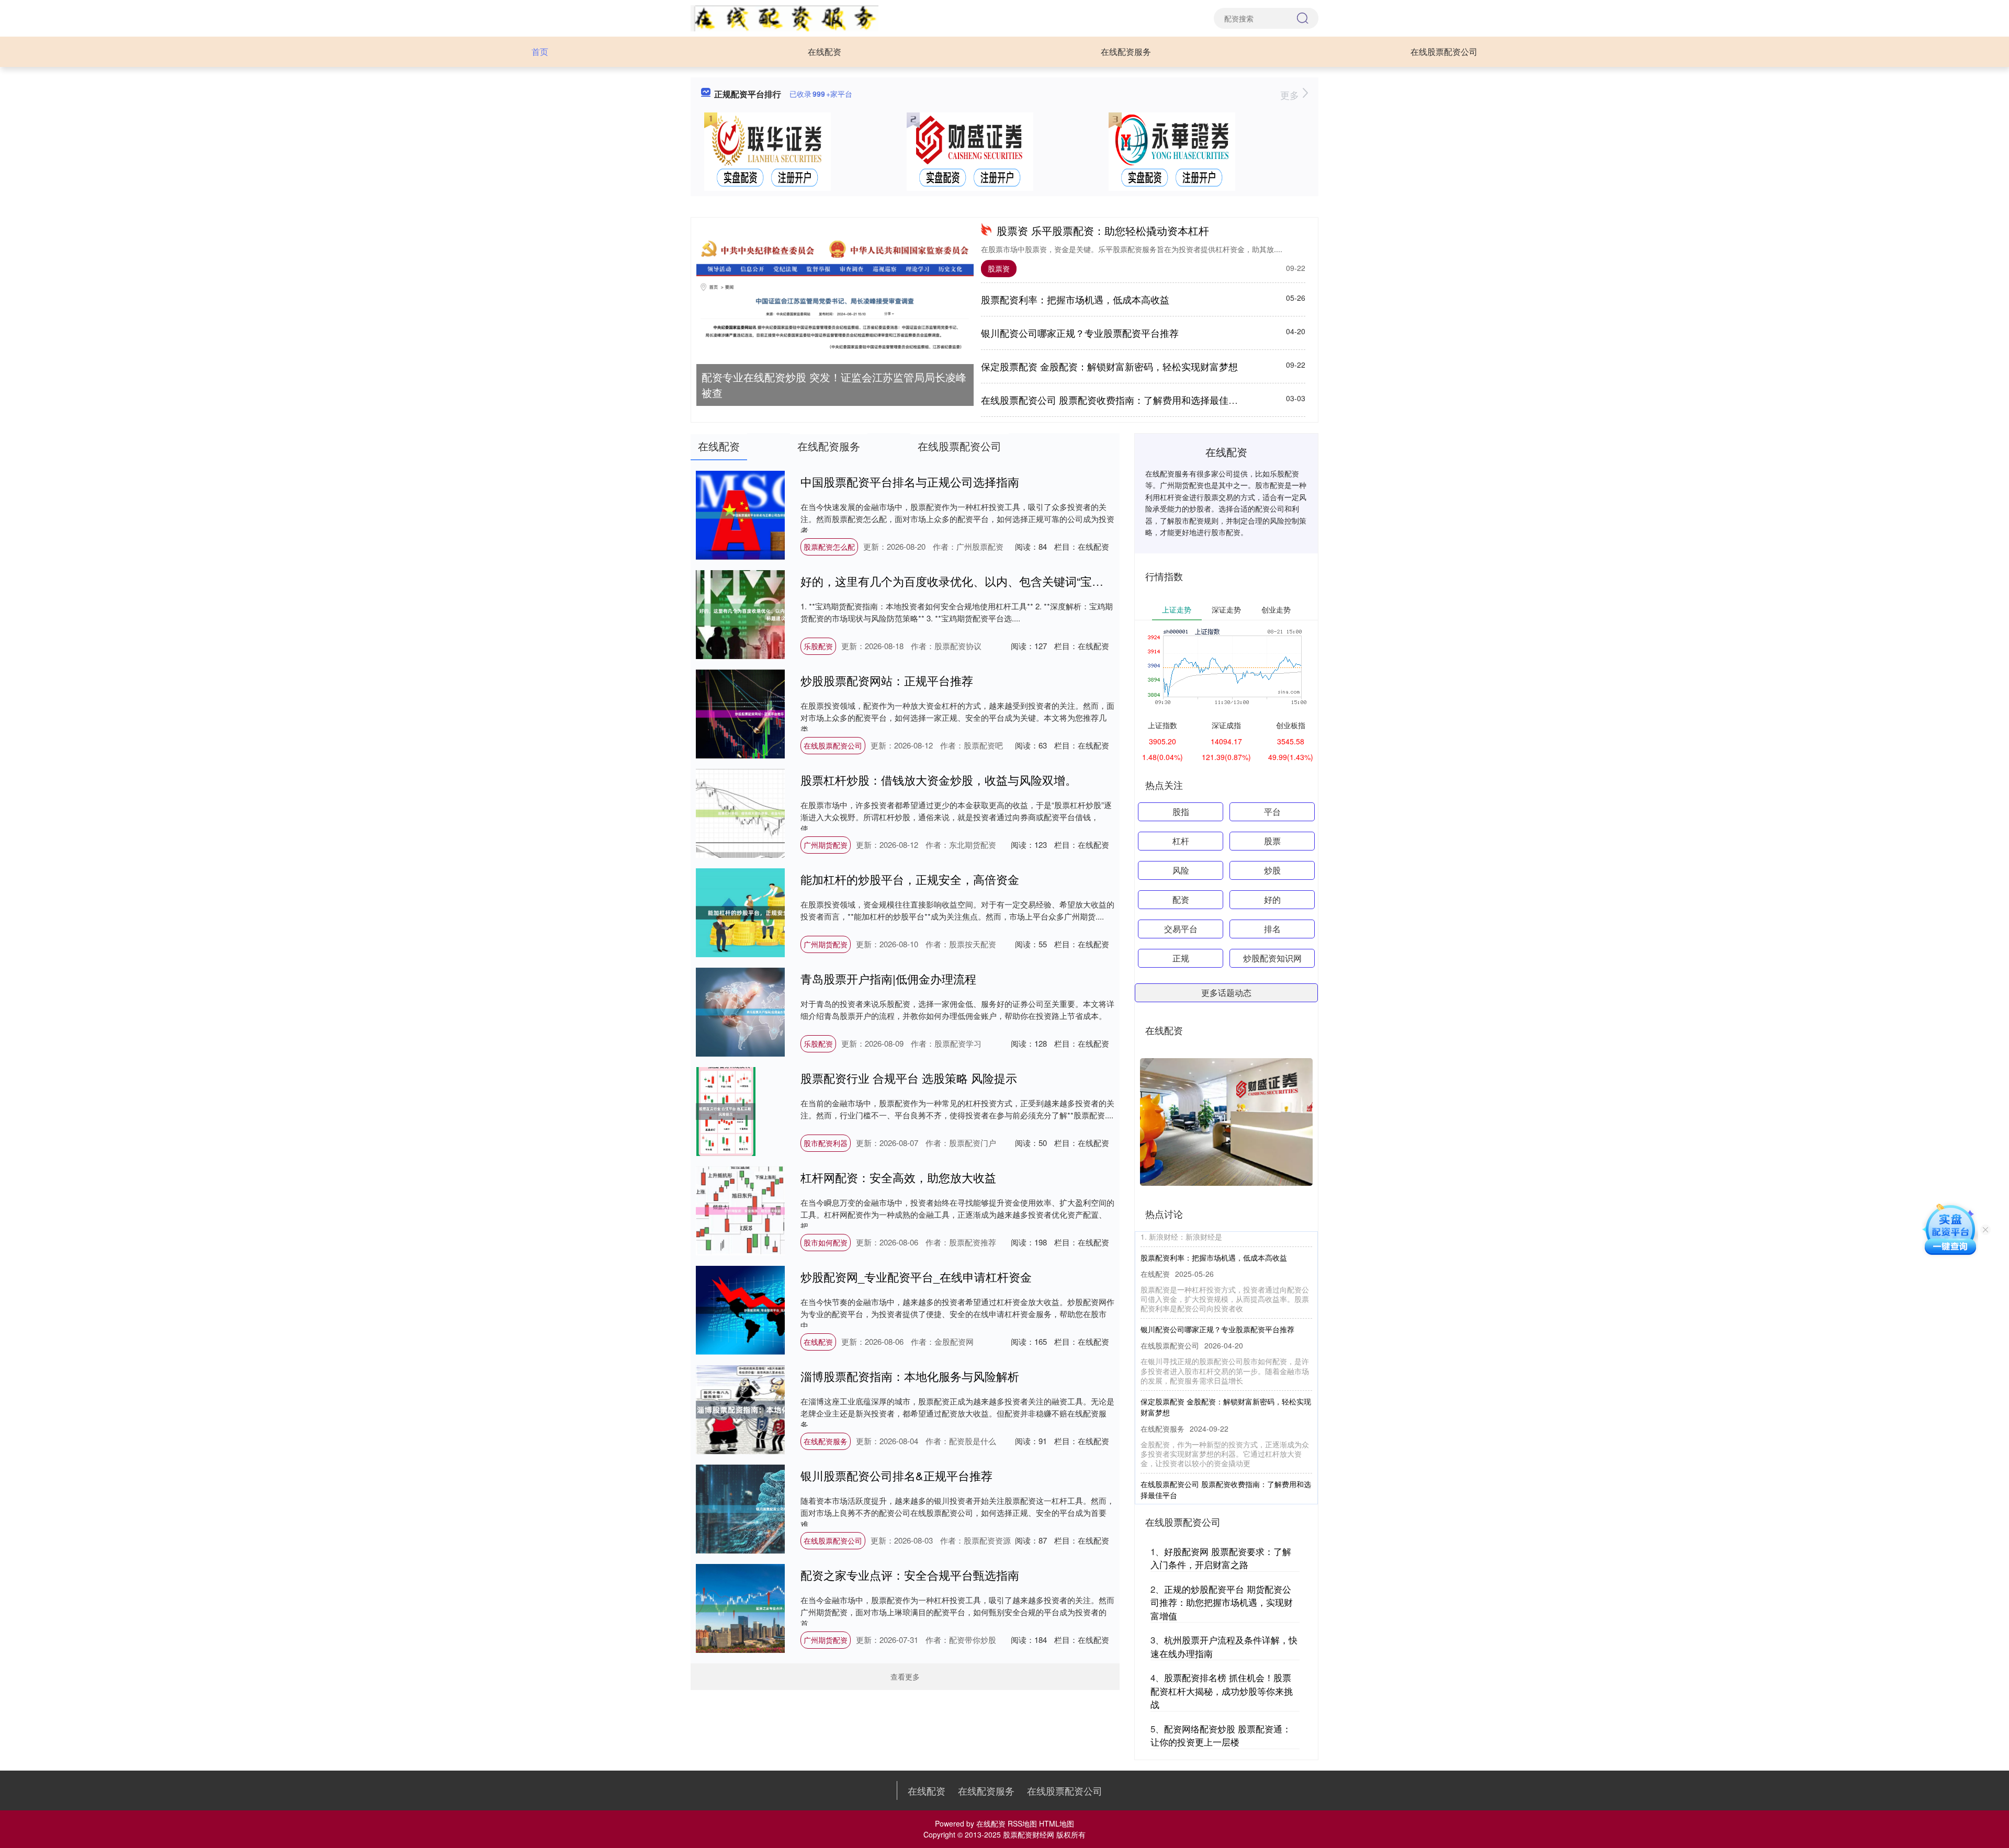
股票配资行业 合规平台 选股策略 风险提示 (909, 1078)
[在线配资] (785, 17)
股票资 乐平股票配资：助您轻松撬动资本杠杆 (1103, 230)
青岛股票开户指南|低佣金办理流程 (888, 978)
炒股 (1272, 870)
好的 (1272, 899)
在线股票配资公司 (1444, 52)
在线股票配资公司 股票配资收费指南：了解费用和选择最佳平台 (1114, 400)
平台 (1272, 812)
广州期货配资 (826, 845)
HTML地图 (1057, 1823)
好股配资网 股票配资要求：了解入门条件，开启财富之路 (1221, 1558)
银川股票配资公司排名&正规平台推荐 (896, 1475)
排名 (1272, 929)
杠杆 (1181, 841)
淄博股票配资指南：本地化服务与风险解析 (910, 1376)
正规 (1181, 958)
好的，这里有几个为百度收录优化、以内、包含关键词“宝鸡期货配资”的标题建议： (1011, 581)
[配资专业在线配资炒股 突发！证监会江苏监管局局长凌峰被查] (835, 297)
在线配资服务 (1126, 52)
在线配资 (825, 52)
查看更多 (905, 1676)
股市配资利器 (826, 1143)
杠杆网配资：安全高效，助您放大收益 (898, 1177)
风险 (1181, 870)
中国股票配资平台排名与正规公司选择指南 (910, 481)
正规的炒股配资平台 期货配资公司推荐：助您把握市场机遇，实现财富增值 (1222, 1602)
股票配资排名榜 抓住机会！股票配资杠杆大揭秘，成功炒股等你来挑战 (1222, 1691)
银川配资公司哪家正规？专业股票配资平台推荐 (1080, 333)
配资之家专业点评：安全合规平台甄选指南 (910, 1575)
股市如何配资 (826, 1242)
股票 (1272, 841)
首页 (540, 52)
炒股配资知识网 (1272, 958)
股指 (1181, 812)
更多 (1291, 95)
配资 (1181, 899)
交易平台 (1181, 929)
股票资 (999, 268)
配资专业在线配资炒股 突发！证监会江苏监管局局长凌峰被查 (834, 385)
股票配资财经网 (1029, 1834)
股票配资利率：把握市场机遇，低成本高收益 (1075, 299)
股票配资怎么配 (829, 547)
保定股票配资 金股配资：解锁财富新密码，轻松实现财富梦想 (1109, 366)
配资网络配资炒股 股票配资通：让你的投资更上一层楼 (1221, 1735)
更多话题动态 (1226, 993)
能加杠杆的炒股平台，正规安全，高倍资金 (910, 879)
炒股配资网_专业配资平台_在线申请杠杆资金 (916, 1277)
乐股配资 (818, 646)
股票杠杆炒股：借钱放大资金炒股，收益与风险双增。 (939, 780)
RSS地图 (1022, 1823)
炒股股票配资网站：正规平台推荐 (887, 680)
